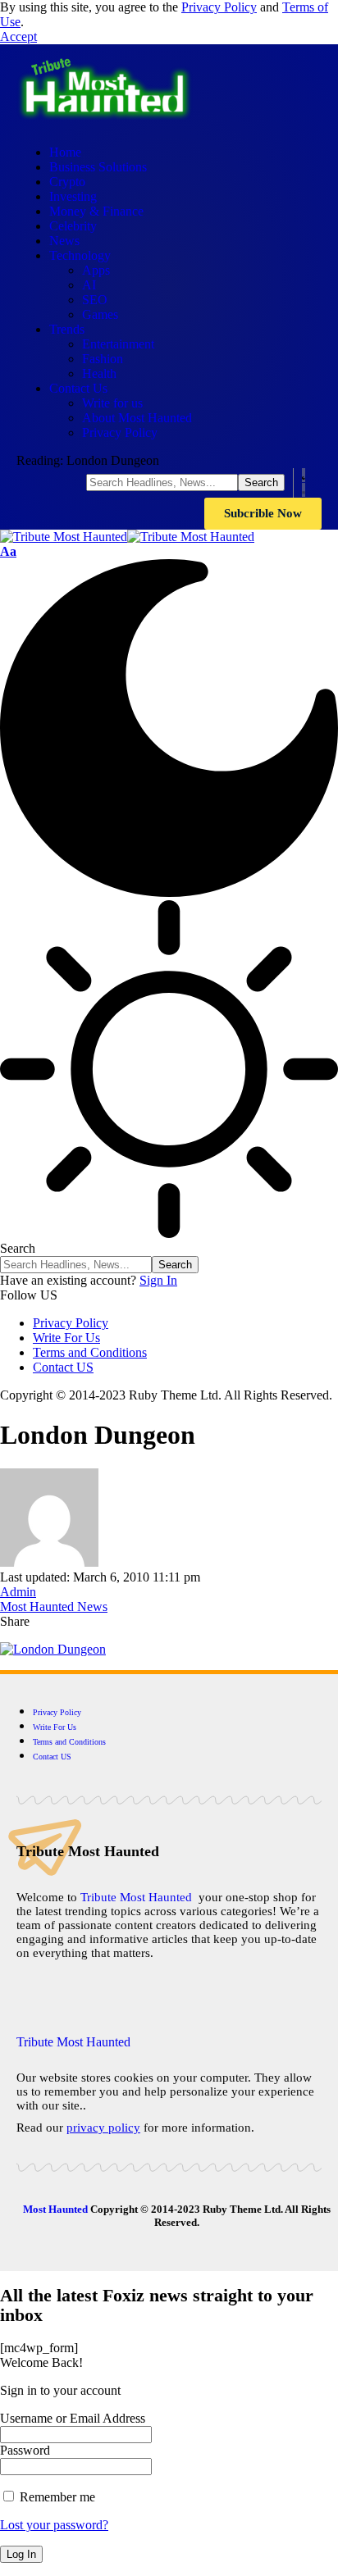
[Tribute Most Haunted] (127, 537)
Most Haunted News (54, 1607)
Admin (18, 1592)
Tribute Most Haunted (136, 1897)
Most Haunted (55, 2209)
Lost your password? (54, 2525)
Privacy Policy (219, 7)
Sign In (158, 1280)
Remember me (56, 2497)
